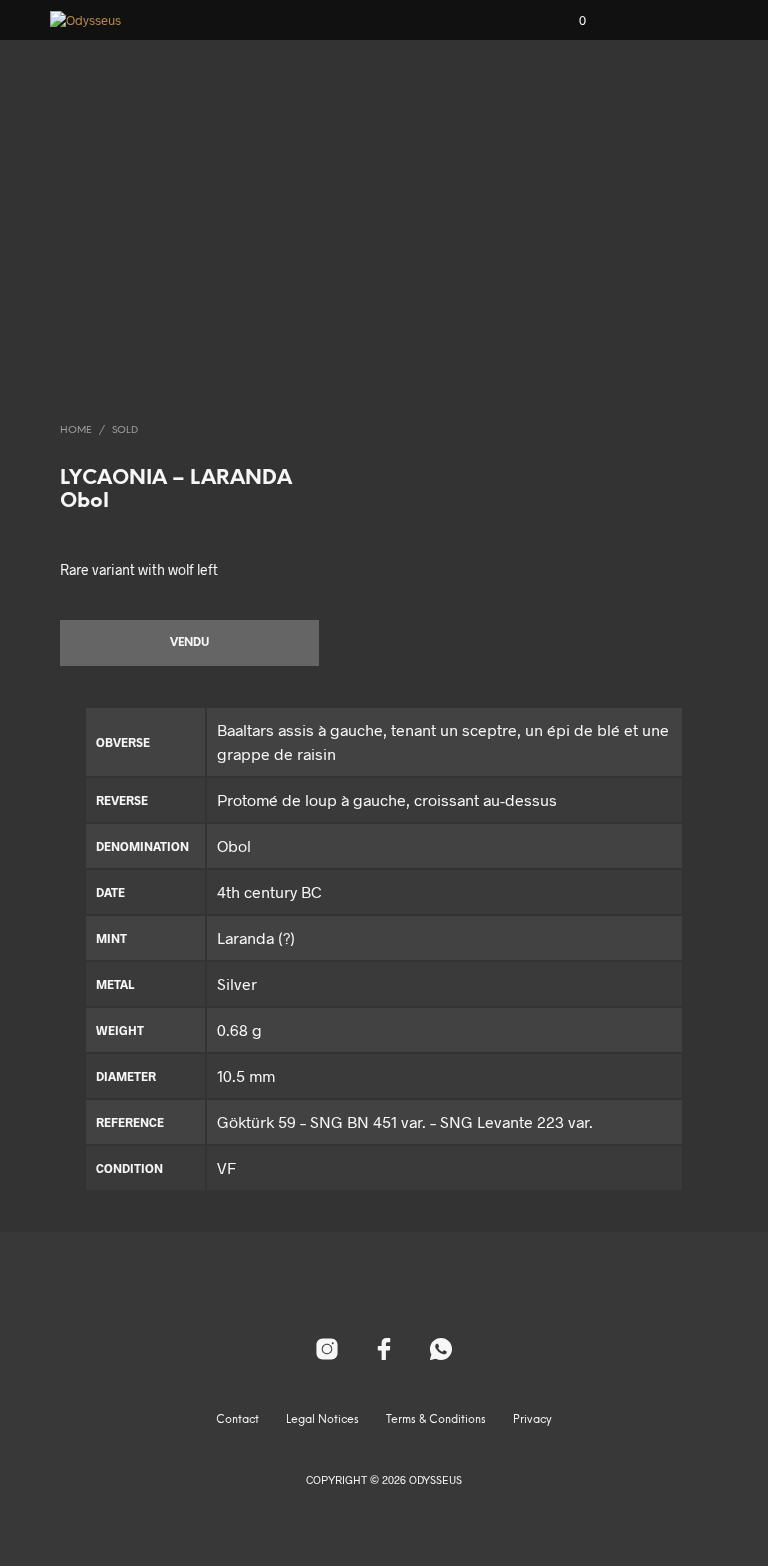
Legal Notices (322, 1420)
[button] (569, 21)
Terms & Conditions (436, 1420)
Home (76, 430)
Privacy (532, 1420)
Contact (237, 1420)
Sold (125, 430)
